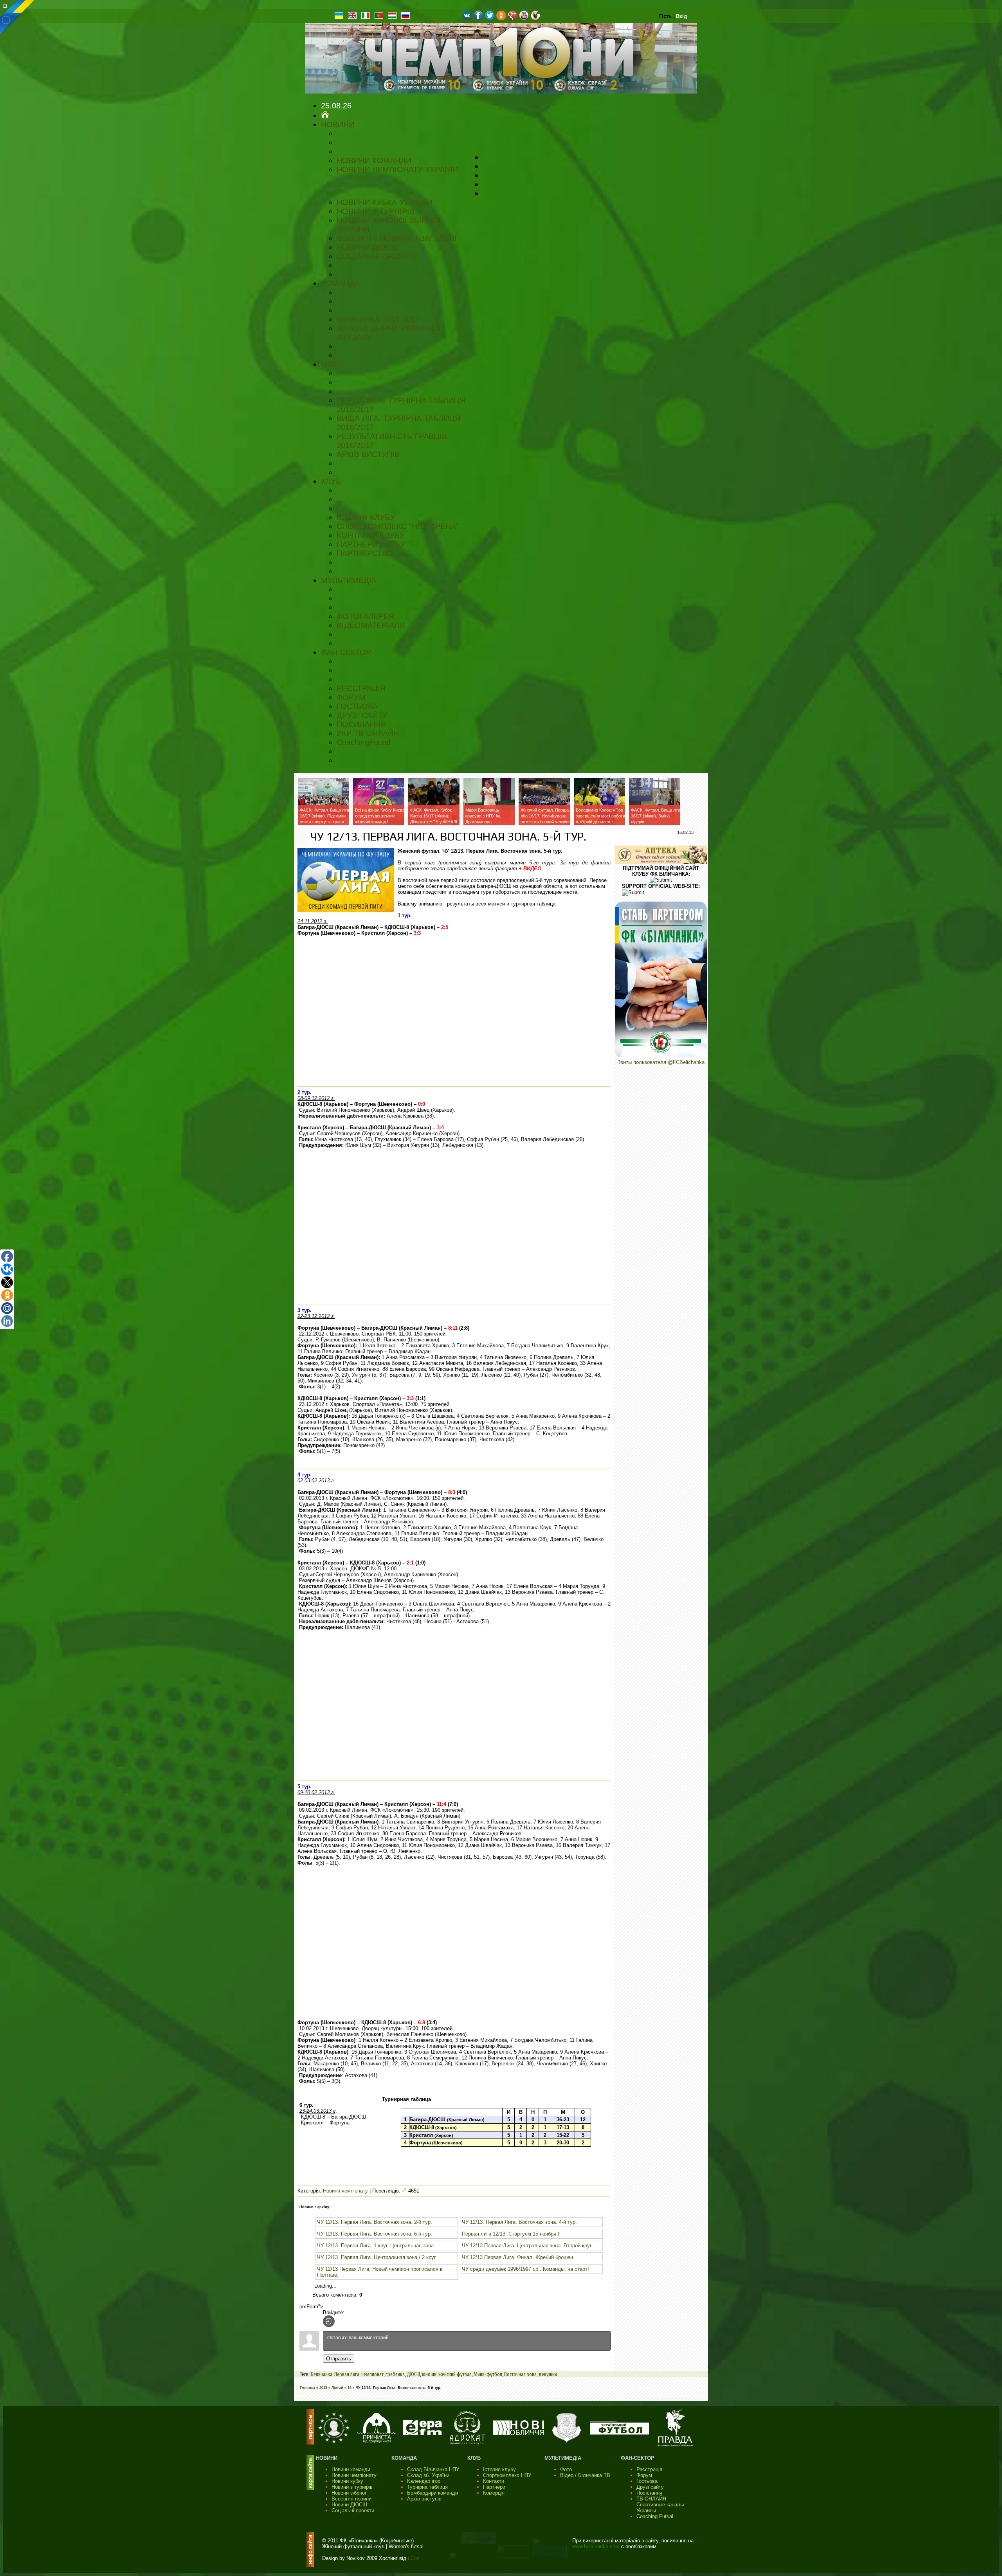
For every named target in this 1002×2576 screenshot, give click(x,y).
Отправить (339, 2359)
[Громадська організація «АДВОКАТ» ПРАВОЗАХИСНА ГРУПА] (467, 2443)
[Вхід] (329, 2321)
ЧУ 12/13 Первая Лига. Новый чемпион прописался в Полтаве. (380, 2272)
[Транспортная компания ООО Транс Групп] (567, 2442)
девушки (548, 2374)
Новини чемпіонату (345, 2191)
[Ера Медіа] (423, 2433)
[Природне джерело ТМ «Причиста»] (376, 2441)
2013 (323, 2388)
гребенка (395, 2374)
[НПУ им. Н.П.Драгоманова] (334, 2442)
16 (350, 2388)
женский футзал (455, 2374)
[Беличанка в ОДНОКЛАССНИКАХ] (501, 19)
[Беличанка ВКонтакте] (467, 19)
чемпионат (372, 2374)
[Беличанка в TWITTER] (490, 19)
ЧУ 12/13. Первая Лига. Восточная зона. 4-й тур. (519, 2222)
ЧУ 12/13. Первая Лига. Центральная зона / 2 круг (377, 2257)
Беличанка (322, 2374)
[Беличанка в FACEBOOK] (478, 19)
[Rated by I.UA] (514, 2556)
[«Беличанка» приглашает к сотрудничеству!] (661, 1056)
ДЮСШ (413, 2374)
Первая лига (347, 2374)
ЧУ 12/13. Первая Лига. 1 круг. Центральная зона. (376, 2246)
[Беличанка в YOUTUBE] (524, 19)
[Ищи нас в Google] (513, 19)
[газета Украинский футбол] (620, 2433)
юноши (429, 2374)
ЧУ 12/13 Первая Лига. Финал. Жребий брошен (517, 2257)
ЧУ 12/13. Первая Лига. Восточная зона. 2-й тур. (375, 2222)
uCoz (414, 2558)
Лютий (337, 2388)
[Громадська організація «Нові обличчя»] (519, 2433)
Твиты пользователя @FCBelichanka (661, 1062)
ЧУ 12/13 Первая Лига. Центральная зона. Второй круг (527, 2246)
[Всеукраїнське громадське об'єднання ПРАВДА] (675, 2445)
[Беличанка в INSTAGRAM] (535, 19)
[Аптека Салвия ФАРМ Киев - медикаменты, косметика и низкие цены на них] (661, 862)
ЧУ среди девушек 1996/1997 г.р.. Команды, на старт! (525, 2269)
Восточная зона (520, 2374)
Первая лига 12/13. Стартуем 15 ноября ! (511, 2234)
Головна (307, 2388)
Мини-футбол (488, 2374)
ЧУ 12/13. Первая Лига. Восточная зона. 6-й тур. (375, 2234)
